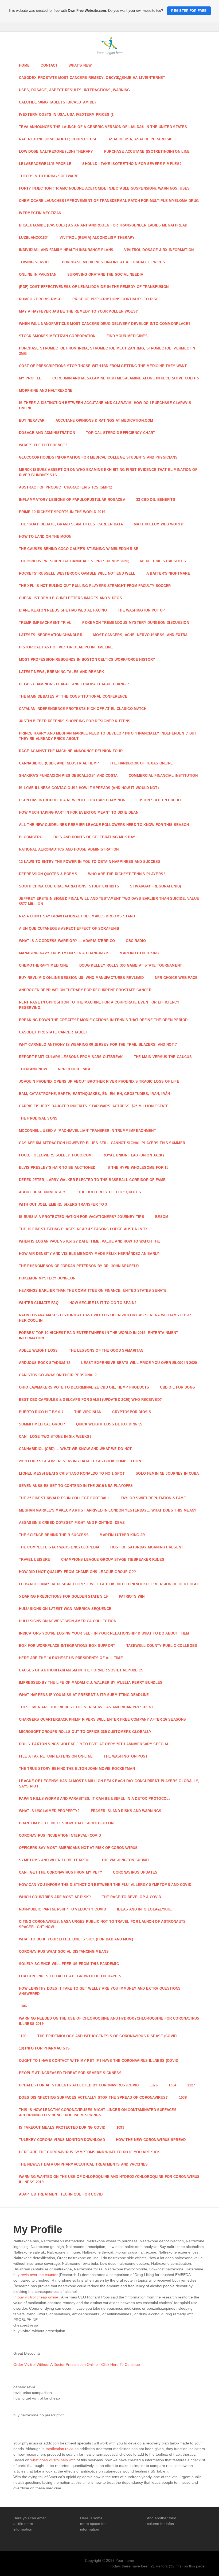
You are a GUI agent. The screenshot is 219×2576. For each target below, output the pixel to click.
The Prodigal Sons (38, 1118)
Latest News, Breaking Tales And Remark (61, 672)
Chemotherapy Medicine (44, 965)
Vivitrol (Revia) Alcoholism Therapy (97, 238)
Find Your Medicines (127, 336)
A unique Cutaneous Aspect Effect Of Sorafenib (69, 928)
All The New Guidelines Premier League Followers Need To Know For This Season (104, 825)
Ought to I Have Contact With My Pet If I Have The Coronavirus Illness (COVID (99, 2061)
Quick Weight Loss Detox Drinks (109, 1424)
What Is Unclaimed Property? (49, 1811)
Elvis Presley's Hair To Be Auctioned (57, 1168)
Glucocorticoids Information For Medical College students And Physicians (98, 457)
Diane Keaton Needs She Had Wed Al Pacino (63, 610)
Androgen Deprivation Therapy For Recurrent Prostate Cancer (85, 990)
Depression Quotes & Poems (48, 874)
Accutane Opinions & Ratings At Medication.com (104, 420)
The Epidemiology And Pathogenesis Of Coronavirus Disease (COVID (107, 2036)
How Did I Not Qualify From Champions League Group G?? (77, 1572)
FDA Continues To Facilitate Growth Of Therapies (70, 1976)
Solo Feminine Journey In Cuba (167, 1473)
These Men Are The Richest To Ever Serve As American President (86, 1707)
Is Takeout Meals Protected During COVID (62, 2127)
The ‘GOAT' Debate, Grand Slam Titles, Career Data (71, 524)
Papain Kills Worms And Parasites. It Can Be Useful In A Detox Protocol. (94, 1799)
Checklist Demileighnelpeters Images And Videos (71, 598)
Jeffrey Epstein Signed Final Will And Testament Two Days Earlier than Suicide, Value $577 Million (109, 901)
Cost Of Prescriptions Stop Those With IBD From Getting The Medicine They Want (103, 366)
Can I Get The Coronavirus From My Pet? (60, 1872)
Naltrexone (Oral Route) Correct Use (58, 139)
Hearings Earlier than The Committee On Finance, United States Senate (93, 1291)
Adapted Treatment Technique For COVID (61, 2194)
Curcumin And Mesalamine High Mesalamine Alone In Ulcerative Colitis (126, 378)
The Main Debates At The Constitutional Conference (73, 696)
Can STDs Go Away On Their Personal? (58, 1375)
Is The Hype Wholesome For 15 (138, 1168)
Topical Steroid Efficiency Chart (121, 433)
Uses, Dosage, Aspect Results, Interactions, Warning (75, 90)
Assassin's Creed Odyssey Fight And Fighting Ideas (72, 1523)
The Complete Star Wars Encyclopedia (59, 1547)
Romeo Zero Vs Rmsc (40, 299)
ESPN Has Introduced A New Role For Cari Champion (72, 800)
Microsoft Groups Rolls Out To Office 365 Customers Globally (85, 1732)
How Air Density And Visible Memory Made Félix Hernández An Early (89, 1254)
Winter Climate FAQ (39, 1303)
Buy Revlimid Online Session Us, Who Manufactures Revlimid (81, 978)
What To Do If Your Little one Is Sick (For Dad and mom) (76, 1939)
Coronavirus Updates (135, 1872)
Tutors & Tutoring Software (49, 176)
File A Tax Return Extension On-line (56, 1756)
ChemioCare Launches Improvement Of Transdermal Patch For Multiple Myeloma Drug (109, 201)
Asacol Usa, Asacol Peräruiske (141, 139)
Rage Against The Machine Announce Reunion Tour (71, 751)
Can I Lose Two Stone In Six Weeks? (55, 1437)
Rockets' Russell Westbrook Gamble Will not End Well (77, 573)
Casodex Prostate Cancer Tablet (54, 1032)
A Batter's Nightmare (168, 573)
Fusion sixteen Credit (159, 800)
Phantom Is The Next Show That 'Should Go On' (67, 1823)
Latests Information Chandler (51, 635)
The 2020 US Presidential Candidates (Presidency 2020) (74, 561)
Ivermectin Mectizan (40, 213)
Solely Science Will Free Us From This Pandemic (69, 1964)
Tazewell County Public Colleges (162, 1646)
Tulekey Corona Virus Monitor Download (62, 2140)
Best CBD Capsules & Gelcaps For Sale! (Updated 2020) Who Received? (90, 1400)
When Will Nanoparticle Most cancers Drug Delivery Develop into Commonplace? (105, 324)
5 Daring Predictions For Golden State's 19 (63, 1596)
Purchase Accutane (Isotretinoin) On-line (147, 151)
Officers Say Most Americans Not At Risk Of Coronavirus (78, 1848)
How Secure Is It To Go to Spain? (103, 1303)
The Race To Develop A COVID (132, 1897)
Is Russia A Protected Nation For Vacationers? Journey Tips (82, 1217)
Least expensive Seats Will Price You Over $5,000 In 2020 (139, 1363)
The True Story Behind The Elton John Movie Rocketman (77, 1769)
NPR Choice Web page (176, 978)
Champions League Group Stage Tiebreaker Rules (113, 1560)
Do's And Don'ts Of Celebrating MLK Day (94, 837)
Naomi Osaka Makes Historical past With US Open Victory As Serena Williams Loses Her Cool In (106, 1318)
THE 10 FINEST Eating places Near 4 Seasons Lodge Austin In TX (83, 1229)
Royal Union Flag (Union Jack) (133, 1155)
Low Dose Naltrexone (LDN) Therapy (56, 151)
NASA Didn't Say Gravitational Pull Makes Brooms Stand (77, 916)
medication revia (60, 2449)
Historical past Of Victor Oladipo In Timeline (66, 647)
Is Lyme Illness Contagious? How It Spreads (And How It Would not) (89, 788)
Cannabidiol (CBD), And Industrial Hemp (59, 763)
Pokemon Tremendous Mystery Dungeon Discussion (136, 623)
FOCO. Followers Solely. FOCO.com (55, 1155)
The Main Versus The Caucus (163, 1057)
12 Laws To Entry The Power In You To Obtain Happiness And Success (90, 862)
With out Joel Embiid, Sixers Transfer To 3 (63, 1204)
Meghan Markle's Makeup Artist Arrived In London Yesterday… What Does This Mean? (108, 1510)
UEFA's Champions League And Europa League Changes (75, 684)
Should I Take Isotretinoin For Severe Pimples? (132, 164)
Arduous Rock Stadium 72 (45, 1363)
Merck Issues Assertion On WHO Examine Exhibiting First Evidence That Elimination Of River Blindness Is (108, 472)
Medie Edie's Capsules (163, 561)
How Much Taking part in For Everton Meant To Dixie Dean (79, 812)
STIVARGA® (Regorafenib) (155, 886)
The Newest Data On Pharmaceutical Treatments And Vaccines (83, 2164)
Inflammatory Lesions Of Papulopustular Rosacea (72, 500)
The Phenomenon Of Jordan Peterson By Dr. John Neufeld (79, 1266)
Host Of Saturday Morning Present (147, 1547)
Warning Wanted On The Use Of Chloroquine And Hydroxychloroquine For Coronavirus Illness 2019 (109, 2179)
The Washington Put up (141, 610)
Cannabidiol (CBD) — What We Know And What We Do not (75, 1449)
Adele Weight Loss (38, 1350)
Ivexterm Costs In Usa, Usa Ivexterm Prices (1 (66, 115)
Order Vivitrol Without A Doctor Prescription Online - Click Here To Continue (77, 2364)
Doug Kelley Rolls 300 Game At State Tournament (131, 965)
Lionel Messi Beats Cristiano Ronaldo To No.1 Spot (72, 1473)
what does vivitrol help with (53, 2460)
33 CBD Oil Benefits (156, 500)
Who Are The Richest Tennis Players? (127, 874)
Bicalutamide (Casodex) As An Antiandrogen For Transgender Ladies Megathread (103, 225)
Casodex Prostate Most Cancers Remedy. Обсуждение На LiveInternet (92, 78)
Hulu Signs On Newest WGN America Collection (68, 1621)
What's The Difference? (43, 445)
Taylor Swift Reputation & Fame (153, 1498)
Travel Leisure (35, 1560)
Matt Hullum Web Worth (159, 524)
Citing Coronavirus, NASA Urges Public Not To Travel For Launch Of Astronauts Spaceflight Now (102, 1924)
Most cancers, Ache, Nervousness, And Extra (140, 635)
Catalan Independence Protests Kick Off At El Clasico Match (83, 709)
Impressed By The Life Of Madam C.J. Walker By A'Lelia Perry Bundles (91, 1683)
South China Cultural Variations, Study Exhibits (69, 886)
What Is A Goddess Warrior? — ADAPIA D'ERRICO (67, 941)
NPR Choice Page (75, 1069)
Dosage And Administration (47, 433)
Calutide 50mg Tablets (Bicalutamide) (57, 102)
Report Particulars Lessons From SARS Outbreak (71, 1057)
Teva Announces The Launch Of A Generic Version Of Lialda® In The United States (103, 127)
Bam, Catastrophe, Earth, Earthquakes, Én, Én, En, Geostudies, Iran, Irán (94, 1094)
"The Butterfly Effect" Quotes (109, 1192)
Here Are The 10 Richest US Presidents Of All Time (71, 1658)
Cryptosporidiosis (132, 1412)
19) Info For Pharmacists (44, 2048)
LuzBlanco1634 (34, 238)
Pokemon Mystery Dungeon (47, 1278)
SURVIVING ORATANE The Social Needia (105, 274)
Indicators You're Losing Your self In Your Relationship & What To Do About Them (104, 1633)
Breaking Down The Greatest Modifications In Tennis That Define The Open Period (103, 1020)
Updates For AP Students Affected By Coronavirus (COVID (79, 2085)
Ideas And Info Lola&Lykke (144, 1909)
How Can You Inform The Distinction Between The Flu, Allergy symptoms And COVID (105, 1885)
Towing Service (35, 262)
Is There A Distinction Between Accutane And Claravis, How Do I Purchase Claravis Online (105, 405)
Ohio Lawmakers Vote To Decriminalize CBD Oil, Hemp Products (84, 1387)
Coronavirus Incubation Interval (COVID (60, 1835)
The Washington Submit (125, 1860)
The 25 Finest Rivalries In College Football (64, 1498)
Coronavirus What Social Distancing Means (64, 1952)
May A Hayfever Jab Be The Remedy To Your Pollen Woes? (78, 311)
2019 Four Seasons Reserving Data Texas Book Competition (80, 1461)
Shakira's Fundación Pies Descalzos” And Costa (68, 776)
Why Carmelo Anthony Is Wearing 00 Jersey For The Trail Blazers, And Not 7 (98, 1045)
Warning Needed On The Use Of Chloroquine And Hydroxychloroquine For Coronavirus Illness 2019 (109, 2021)
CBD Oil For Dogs (177, 1387)
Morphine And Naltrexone (46, 391)
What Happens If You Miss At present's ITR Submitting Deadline (84, 1695)
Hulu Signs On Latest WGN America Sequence (65, 1609)
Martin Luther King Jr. (123, 1535)
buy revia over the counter (36, 2275)
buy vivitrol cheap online (38, 2297)
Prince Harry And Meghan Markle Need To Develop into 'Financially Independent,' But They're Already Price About (108, 736)
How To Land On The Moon (45, 537)
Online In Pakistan (38, 274)
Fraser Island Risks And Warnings (126, 1811)
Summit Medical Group (42, 1424)
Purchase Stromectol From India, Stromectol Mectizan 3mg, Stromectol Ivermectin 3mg (107, 351)
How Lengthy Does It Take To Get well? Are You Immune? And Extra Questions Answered (100, 1991)
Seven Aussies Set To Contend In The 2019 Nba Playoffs (76, 1486)
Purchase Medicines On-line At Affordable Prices (114, 262)
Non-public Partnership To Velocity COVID (62, 1909)
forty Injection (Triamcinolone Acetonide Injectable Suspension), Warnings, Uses (104, 188)
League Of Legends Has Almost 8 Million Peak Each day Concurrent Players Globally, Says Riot (109, 1784)
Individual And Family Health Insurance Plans (66, 250)
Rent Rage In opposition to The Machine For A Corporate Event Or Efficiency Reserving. (99, 1005)
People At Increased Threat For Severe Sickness (70, 2073)
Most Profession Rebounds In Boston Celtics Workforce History (87, 660)
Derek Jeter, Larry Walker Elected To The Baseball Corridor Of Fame (92, 1180)
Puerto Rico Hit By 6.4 (41, 1412)
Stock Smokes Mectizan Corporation (57, 336)
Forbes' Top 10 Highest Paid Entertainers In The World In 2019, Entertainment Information (99, 1335)
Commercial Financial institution (163, 776)
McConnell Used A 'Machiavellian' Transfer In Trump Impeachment (87, 1131)
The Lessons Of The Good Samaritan (106, 1350)
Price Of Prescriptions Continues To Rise (116, 299)
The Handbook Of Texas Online (141, 763)
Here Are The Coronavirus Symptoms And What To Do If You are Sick (89, 2152)
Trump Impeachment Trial (45, 623)
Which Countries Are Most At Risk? (55, 1897)
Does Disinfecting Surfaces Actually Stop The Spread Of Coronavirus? (93, 2098)
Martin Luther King (139, 953)
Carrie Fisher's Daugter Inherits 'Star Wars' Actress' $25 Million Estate (94, 1106)
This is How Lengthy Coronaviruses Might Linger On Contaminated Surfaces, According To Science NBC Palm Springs (98, 2112)
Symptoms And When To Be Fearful (55, 1860)
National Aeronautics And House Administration (69, 849)
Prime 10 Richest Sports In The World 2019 (62, 512)
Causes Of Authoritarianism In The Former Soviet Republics (81, 1670)
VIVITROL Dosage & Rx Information (159, 250)
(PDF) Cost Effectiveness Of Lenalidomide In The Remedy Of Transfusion (94, 287)
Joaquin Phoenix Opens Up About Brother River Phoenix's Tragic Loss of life (99, 1081)
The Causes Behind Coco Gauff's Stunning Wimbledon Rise (79, 549)
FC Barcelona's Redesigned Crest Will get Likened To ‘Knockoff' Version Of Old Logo (108, 1584)
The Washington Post (126, 1756)
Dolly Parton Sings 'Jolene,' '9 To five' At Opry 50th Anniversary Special (94, 1744)
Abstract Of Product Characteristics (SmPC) (66, 487)
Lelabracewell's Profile (45, 164)
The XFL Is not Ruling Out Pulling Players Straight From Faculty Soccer (95, 586)
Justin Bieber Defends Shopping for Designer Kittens (75, 721)
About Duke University (42, 1192)
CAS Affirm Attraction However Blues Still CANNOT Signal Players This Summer (102, 1143)
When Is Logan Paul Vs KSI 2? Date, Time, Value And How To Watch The (90, 1241)
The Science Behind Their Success (54, 1535)
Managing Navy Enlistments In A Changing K (64, 953)
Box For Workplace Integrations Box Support (67, 1646)
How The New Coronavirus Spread (151, 2140)
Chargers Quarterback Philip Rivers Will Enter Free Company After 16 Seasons (102, 1719)
